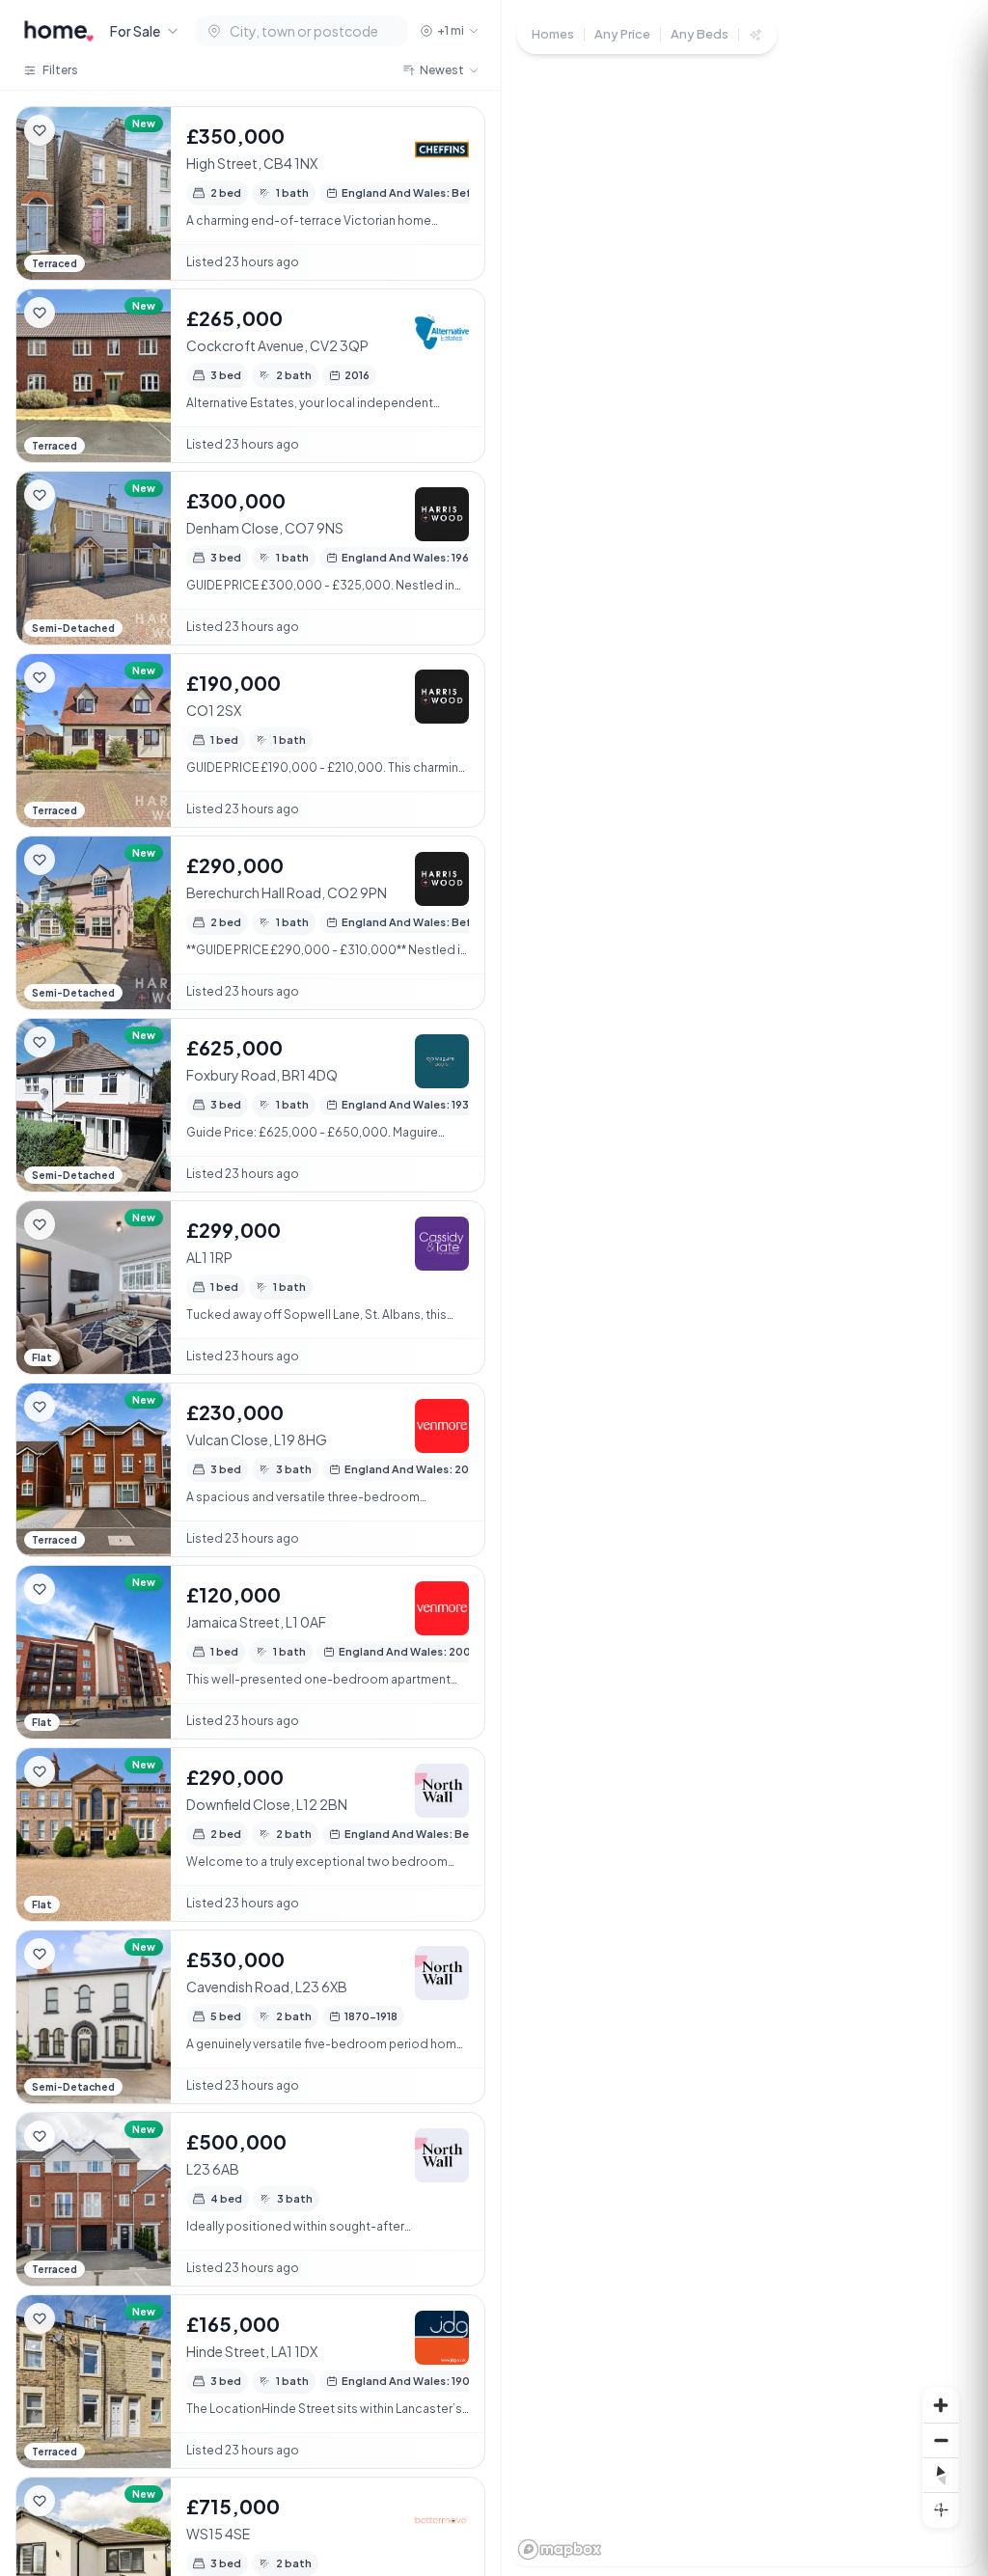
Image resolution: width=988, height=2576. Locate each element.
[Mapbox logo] (560, 2549)
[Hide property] (78, 130)
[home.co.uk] (59, 31)
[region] (745, 1288)
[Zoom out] (941, 2440)
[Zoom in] (941, 2405)
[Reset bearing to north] (941, 2475)
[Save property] (40, 130)
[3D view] (941, 2509)
